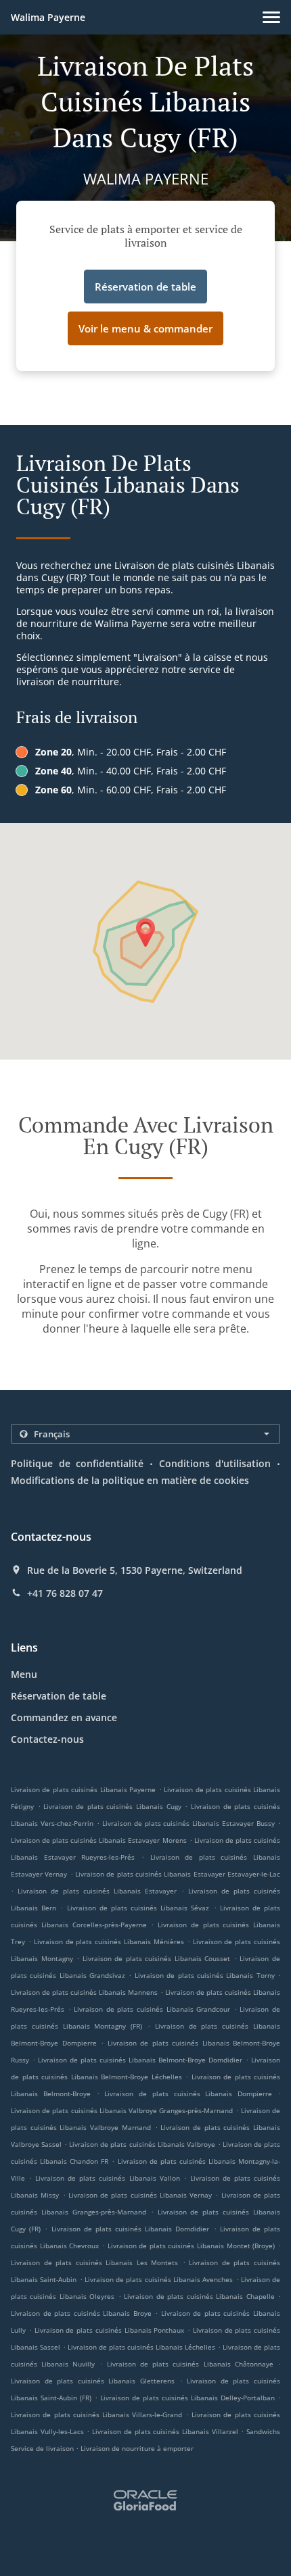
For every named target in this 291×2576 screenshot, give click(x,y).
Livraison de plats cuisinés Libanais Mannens (84, 1992)
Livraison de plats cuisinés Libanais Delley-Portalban (187, 2398)
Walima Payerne (48, 17)
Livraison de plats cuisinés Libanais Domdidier (131, 2229)
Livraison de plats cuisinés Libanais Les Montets (94, 2262)
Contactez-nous (47, 1739)
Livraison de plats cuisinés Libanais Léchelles (141, 2347)
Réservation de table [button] (145, 287)
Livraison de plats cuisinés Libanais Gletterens (93, 2381)
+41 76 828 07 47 (65, 1593)
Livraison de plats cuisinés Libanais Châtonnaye (190, 2364)
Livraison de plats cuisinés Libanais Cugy (112, 1806)
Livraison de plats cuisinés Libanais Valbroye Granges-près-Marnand (122, 2110)
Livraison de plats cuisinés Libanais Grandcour (152, 2009)
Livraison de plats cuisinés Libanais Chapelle (199, 2296)
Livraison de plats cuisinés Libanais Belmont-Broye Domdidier (140, 2060)
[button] (271, 17)
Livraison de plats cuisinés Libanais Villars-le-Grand (97, 2414)
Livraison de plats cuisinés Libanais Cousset (157, 1958)
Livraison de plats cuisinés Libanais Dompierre (188, 2094)
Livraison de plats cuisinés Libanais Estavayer (97, 1891)
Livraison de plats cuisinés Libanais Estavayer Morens (99, 1840)
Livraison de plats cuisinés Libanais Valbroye (142, 2144)
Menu (24, 1674)
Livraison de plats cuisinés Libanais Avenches (159, 2279)
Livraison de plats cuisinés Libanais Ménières (109, 1941)
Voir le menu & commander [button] (145, 328)
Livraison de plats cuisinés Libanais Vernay (140, 2195)
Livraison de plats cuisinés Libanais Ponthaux (110, 2330)
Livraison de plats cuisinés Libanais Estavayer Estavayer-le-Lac (178, 1874)
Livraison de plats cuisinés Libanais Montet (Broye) (192, 2246)
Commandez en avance (64, 1717)
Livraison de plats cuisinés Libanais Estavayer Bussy (188, 1823)
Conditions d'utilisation (215, 1463)
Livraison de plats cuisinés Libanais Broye (81, 2313)
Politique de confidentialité (77, 1463)
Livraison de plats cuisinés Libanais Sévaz (138, 1908)
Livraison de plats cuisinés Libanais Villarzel (165, 2431)
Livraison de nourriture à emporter (137, 2448)
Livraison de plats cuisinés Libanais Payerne (83, 1789)
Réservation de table (59, 1696)
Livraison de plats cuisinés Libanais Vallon (107, 2178)
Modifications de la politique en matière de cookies (130, 1480)
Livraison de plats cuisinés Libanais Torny (205, 1975)
